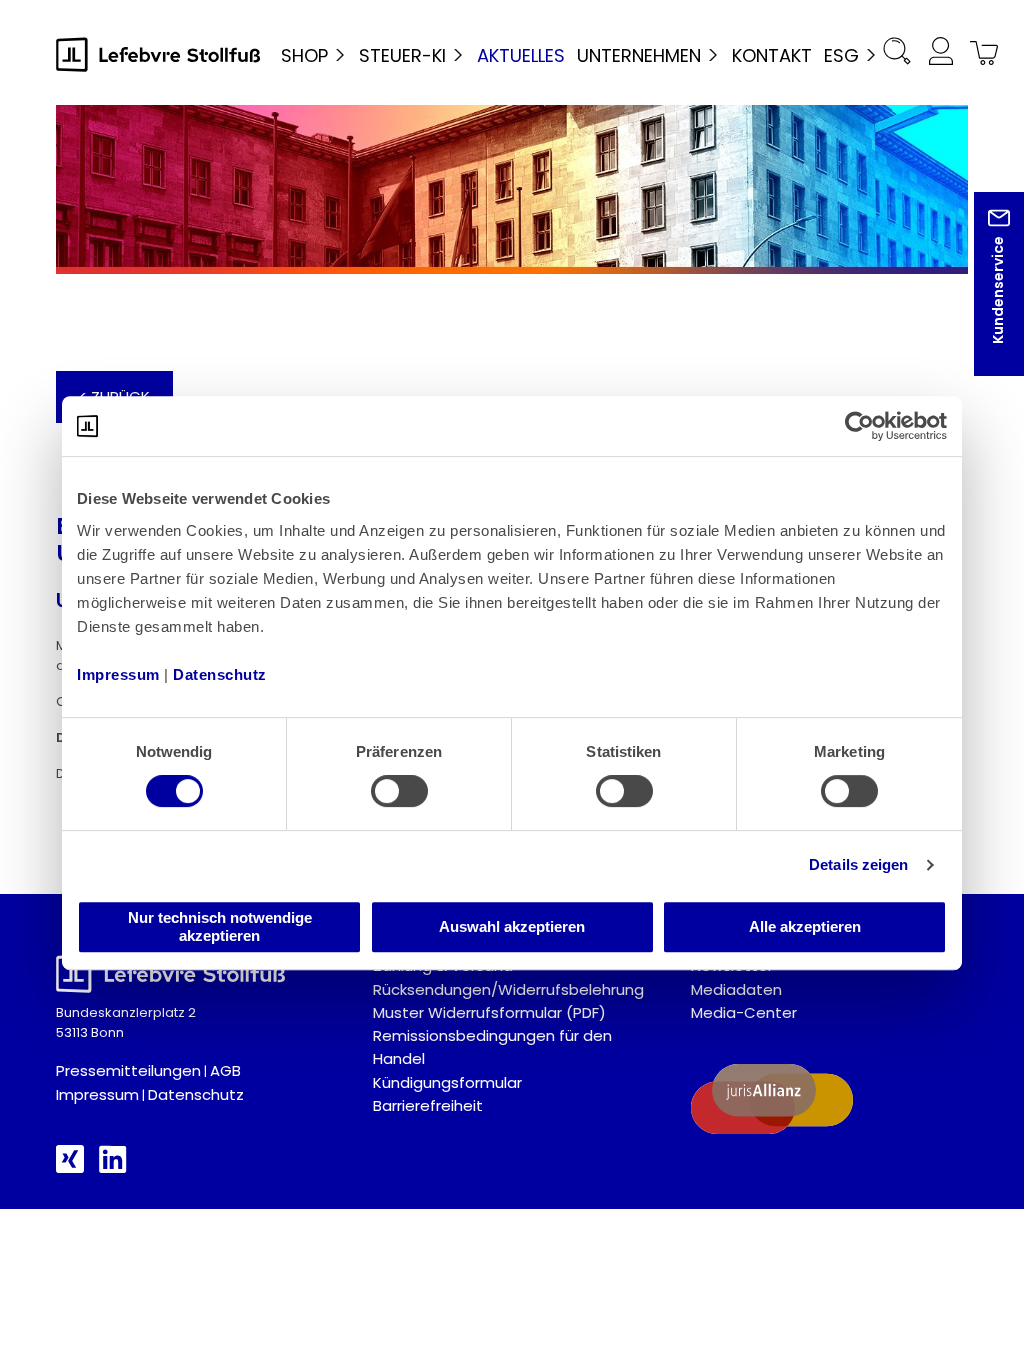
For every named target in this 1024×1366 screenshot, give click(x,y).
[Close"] (983, 299)
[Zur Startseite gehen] (158, 54)
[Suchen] (897, 54)
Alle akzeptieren (805, 926)
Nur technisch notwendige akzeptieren (220, 926)
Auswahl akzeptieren (512, 926)
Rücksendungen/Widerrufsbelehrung (508, 989)
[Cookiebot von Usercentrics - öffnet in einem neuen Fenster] (859, 426)
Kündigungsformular (447, 1082)
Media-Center (744, 1012)
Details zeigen (858, 864)
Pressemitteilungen (128, 1070)
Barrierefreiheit (428, 1105)
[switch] (399, 791)
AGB (225, 1070)
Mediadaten (736, 989)
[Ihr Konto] (940, 54)
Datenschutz (196, 1094)
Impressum (97, 1094)
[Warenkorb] (981, 54)
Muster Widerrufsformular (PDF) (489, 1012)
